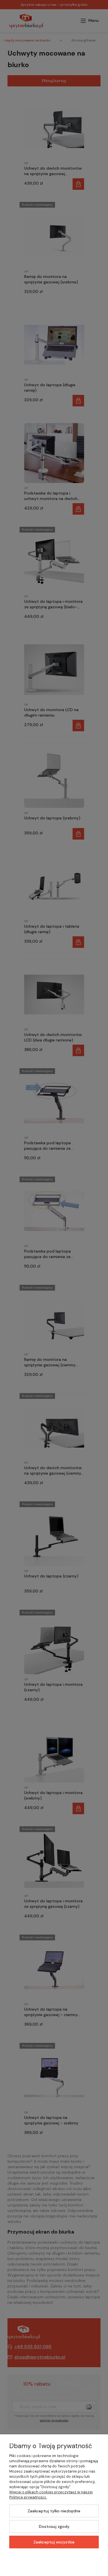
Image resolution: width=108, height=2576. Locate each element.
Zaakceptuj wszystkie (54, 2542)
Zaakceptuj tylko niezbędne (54, 2511)
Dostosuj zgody (54, 2526)
